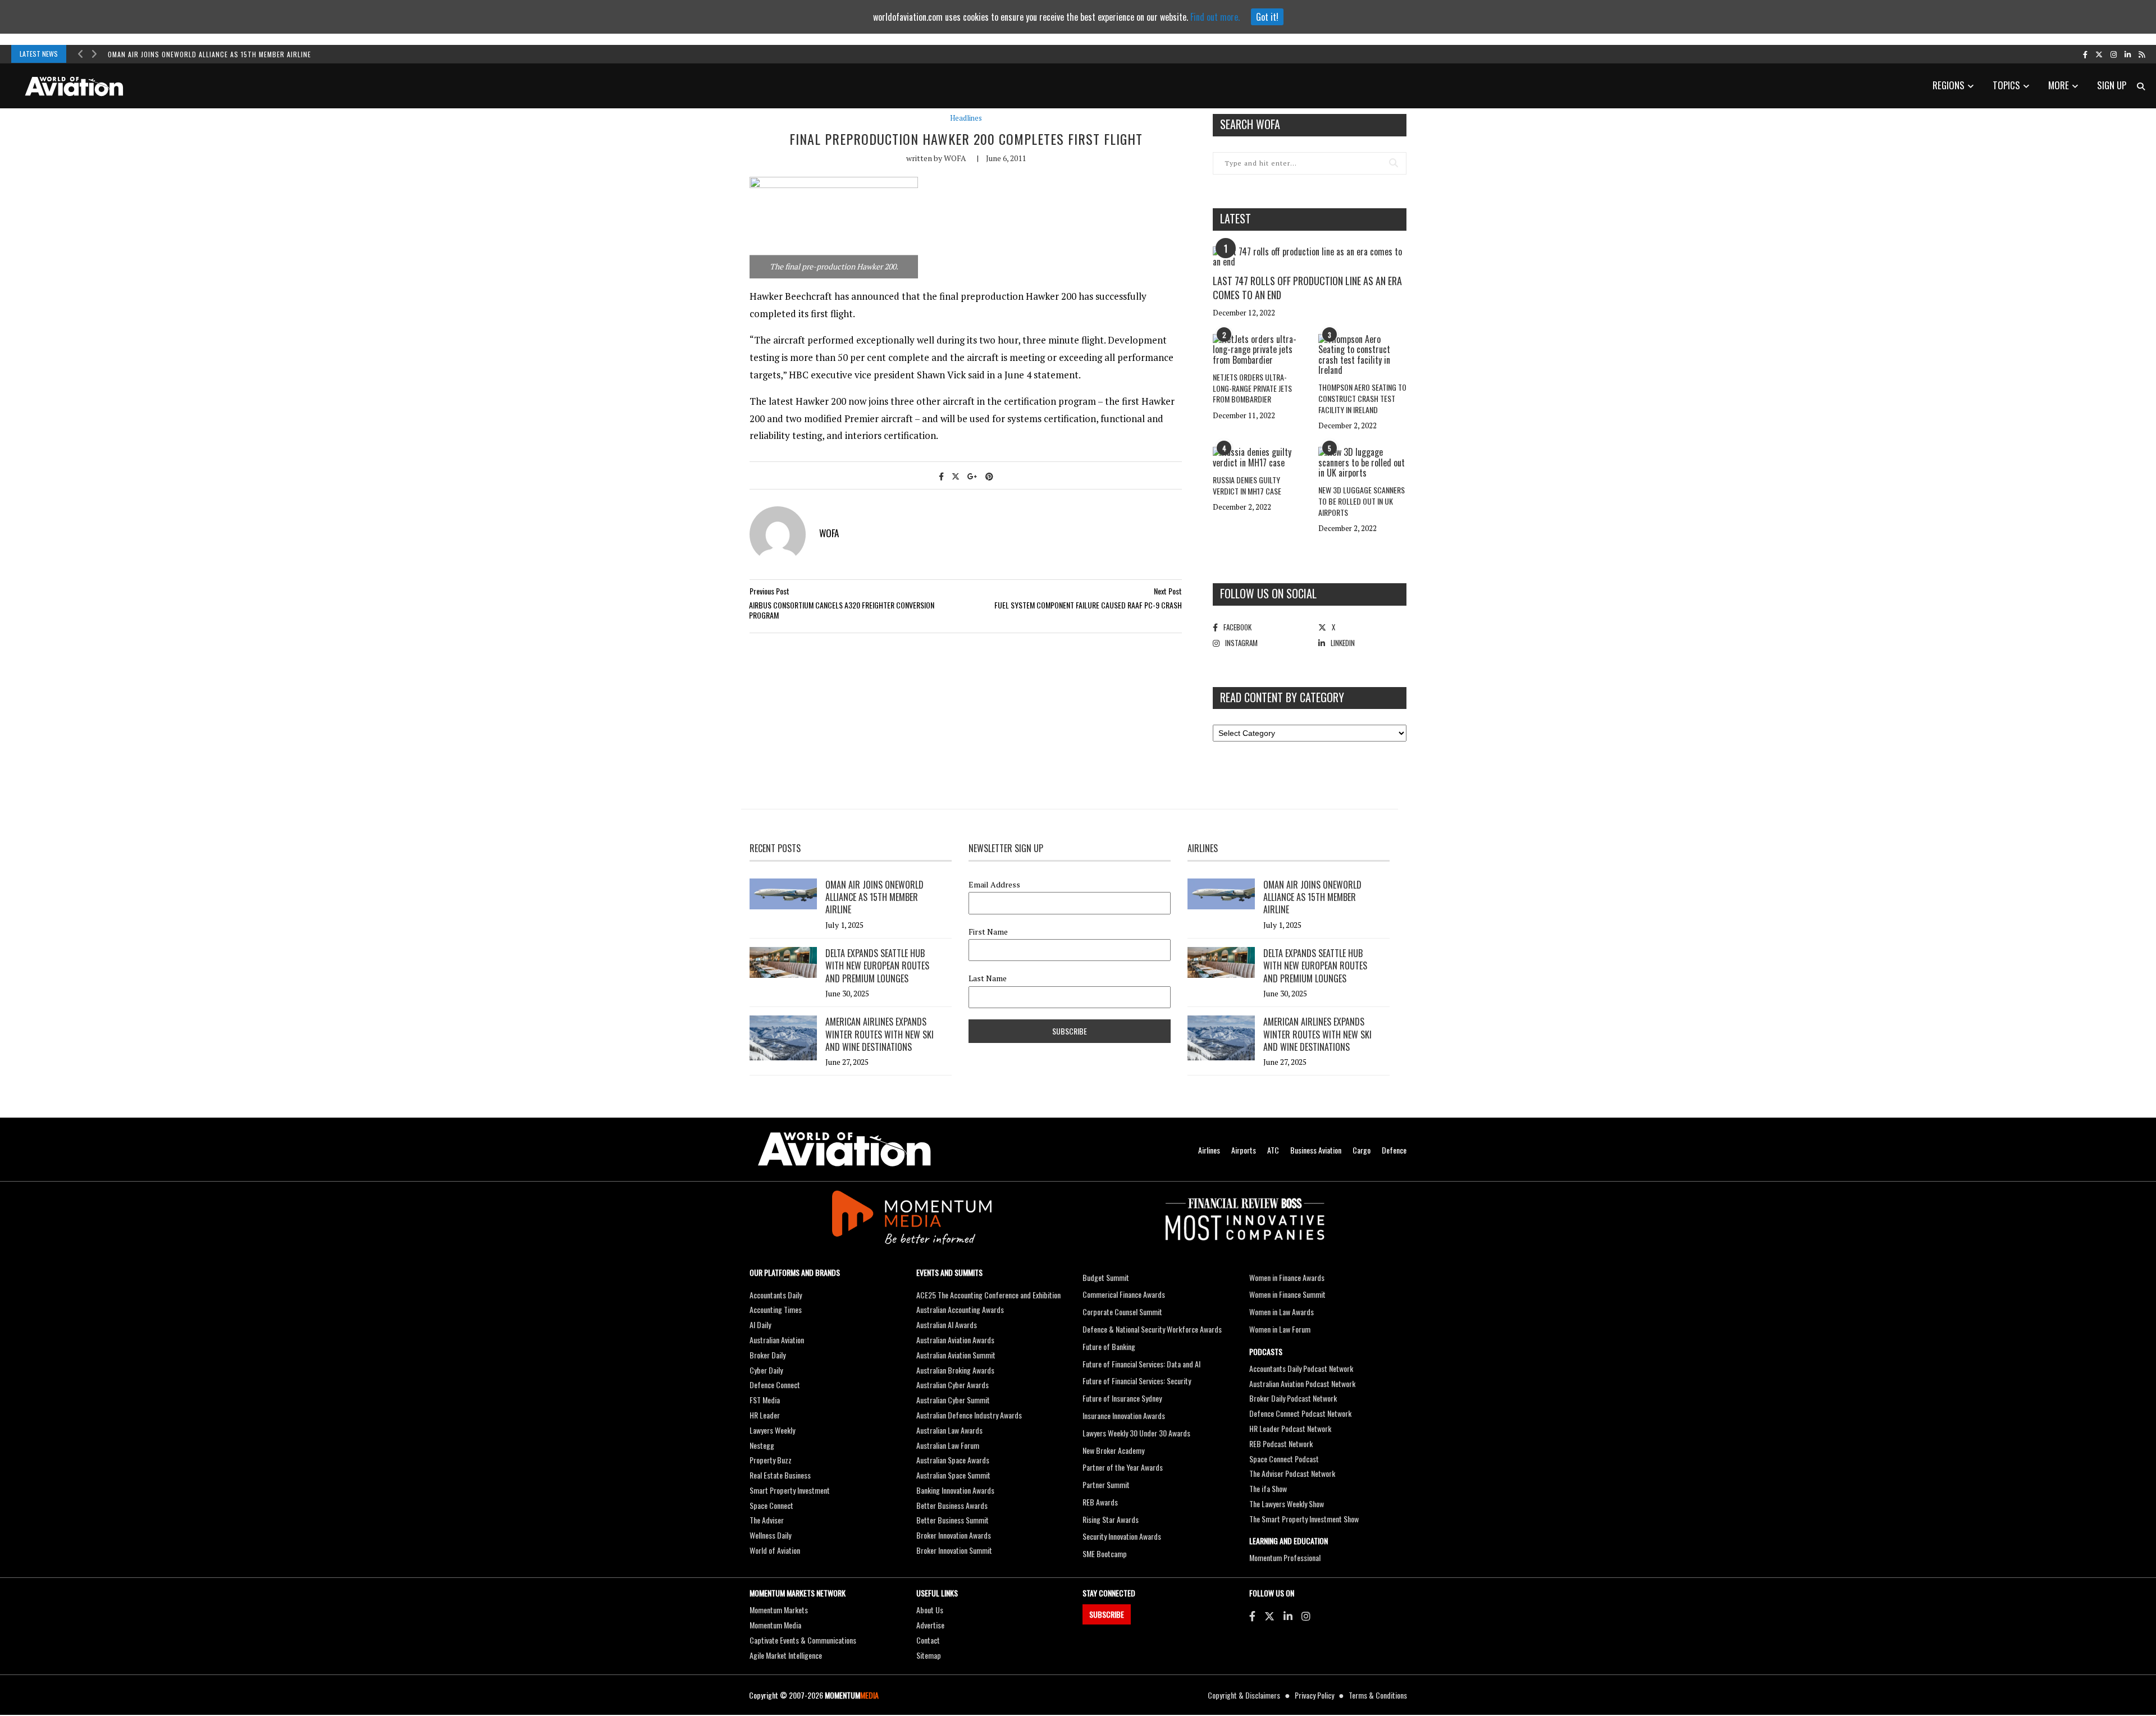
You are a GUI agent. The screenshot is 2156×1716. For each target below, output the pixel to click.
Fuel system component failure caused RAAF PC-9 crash (1088, 605)
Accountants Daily (776, 1295)
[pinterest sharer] (989, 476)
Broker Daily (768, 1355)
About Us (930, 1610)
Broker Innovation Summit (954, 1550)
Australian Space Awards (953, 1460)
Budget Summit (1106, 1277)
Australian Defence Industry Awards (969, 1415)
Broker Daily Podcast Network (1293, 1398)
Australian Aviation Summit (956, 1355)
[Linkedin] (1288, 1616)
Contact (928, 1640)
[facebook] (2085, 54)
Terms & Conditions (1378, 1695)
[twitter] (2099, 54)
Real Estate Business (780, 1475)
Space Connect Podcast (1284, 1459)
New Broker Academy (1113, 1450)
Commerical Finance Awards (1124, 1294)
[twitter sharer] (956, 476)
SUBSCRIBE (1107, 1614)
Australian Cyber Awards (953, 1385)
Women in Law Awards (1282, 1312)
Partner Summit (1106, 1484)
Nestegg (762, 1445)
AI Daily (760, 1324)
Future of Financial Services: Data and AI (1141, 1364)
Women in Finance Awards (1287, 1277)
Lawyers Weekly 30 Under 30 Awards (1136, 1433)
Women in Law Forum (1280, 1329)
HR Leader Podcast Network (1290, 1428)
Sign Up (2112, 85)
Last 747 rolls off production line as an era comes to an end (1307, 288)
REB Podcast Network (1281, 1443)
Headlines (966, 118)
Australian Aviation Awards (955, 1340)
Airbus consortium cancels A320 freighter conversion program (842, 610)
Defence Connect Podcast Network (1300, 1413)
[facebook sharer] (941, 476)
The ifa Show (1268, 1488)
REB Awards (1100, 1502)
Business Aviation (1316, 1150)
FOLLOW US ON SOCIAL (1268, 593)
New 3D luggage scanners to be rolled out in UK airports (1362, 501)
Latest (1235, 218)
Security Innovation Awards (1122, 1536)
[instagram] (2114, 54)
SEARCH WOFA (1250, 124)
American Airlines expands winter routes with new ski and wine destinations (880, 1034)
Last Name (988, 978)
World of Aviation (775, 1550)
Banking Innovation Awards (955, 1490)
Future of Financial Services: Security (1137, 1381)
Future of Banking (1109, 1346)
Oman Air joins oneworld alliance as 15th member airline (209, 54)
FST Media (765, 1400)
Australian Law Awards (949, 1430)
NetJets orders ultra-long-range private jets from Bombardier (1252, 388)
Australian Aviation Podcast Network (1302, 1383)
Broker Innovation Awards (954, 1535)
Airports (1244, 1150)
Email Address (994, 885)
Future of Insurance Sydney (1122, 1398)
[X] (1269, 1616)
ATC (1273, 1150)
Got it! (1267, 17)
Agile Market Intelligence (786, 1655)
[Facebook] (1252, 1616)
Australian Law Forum (948, 1445)
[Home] (844, 1149)
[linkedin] (2128, 54)
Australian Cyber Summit (953, 1400)
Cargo (1362, 1150)
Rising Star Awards (1111, 1519)
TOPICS (2006, 85)
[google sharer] (972, 476)
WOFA (955, 158)
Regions (1949, 85)
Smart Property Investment (790, 1490)
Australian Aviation (777, 1340)
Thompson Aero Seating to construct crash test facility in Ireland (1362, 398)
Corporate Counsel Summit (1122, 1312)
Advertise (930, 1625)
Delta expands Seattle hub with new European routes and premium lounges (877, 966)
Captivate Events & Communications (803, 1640)
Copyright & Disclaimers (1244, 1695)
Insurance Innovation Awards (1124, 1415)
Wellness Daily (770, 1535)
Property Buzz (771, 1460)
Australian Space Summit (953, 1475)
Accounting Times (776, 1309)
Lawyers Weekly (772, 1430)
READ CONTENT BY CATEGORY (1282, 697)
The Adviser (767, 1520)
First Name (988, 932)
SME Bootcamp (1105, 1553)
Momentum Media (775, 1625)
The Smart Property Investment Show (1304, 1519)
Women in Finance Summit (1287, 1294)
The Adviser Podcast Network (1292, 1473)
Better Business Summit (953, 1520)
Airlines (1209, 1150)
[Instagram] (1306, 1616)
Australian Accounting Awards (960, 1309)
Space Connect (771, 1505)
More (2059, 85)
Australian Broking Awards (955, 1370)
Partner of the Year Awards (1123, 1467)
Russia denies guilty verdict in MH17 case (1247, 485)
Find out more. (1215, 17)
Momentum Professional (1285, 1557)
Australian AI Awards (947, 1324)
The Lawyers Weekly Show (1287, 1504)
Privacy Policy (1314, 1695)
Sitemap (929, 1655)
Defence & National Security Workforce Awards (1152, 1329)
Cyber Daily (766, 1370)
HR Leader (765, 1415)
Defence (1394, 1150)
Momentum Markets (779, 1610)
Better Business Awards (952, 1505)
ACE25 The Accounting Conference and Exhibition (988, 1295)
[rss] (2142, 54)
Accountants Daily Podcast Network (1301, 1368)
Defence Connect (775, 1385)
